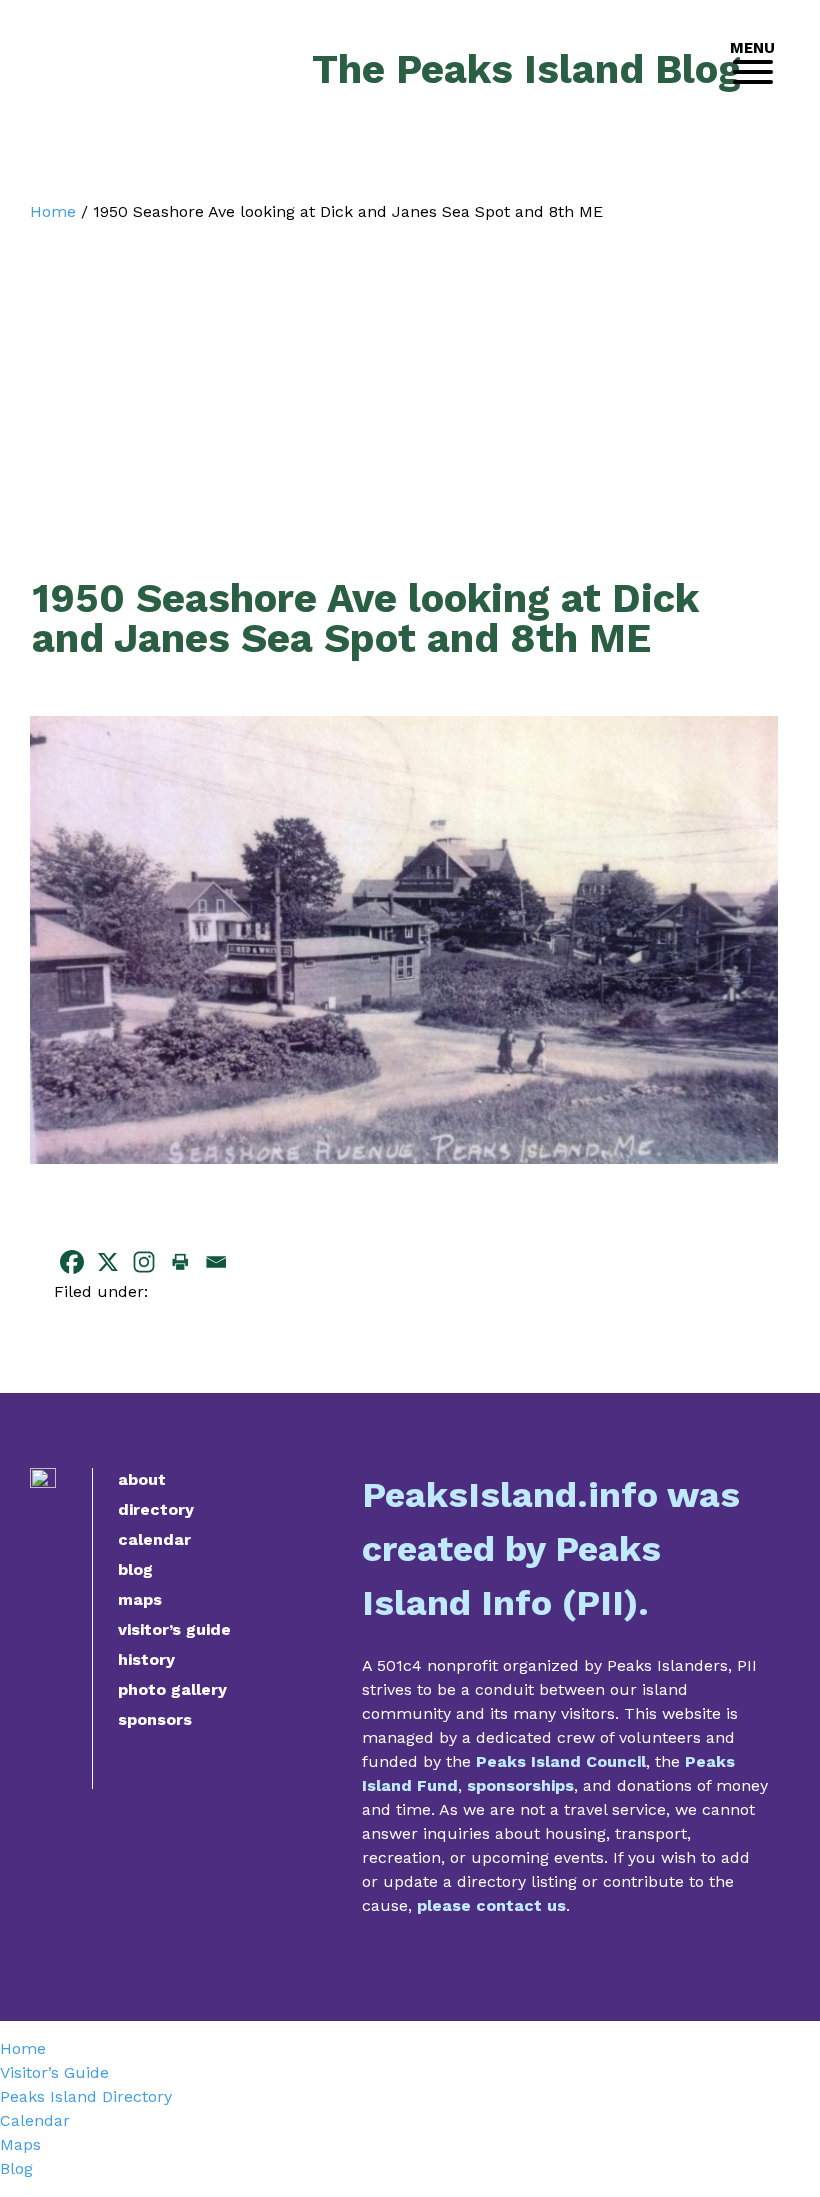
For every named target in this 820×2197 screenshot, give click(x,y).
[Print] (180, 1262)
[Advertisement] (404, 372)
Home (53, 211)
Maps (140, 1599)
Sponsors (155, 1719)
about (142, 1479)
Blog (135, 1569)
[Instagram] (144, 1262)
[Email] (216, 1262)
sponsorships (520, 1785)
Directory (156, 1509)
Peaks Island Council (561, 1761)
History (146, 1659)
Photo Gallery (172, 1689)
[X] (108, 1262)
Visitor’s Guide (174, 1629)
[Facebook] (72, 1262)
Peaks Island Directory (86, 2096)
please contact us (491, 1905)
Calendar (154, 1539)
